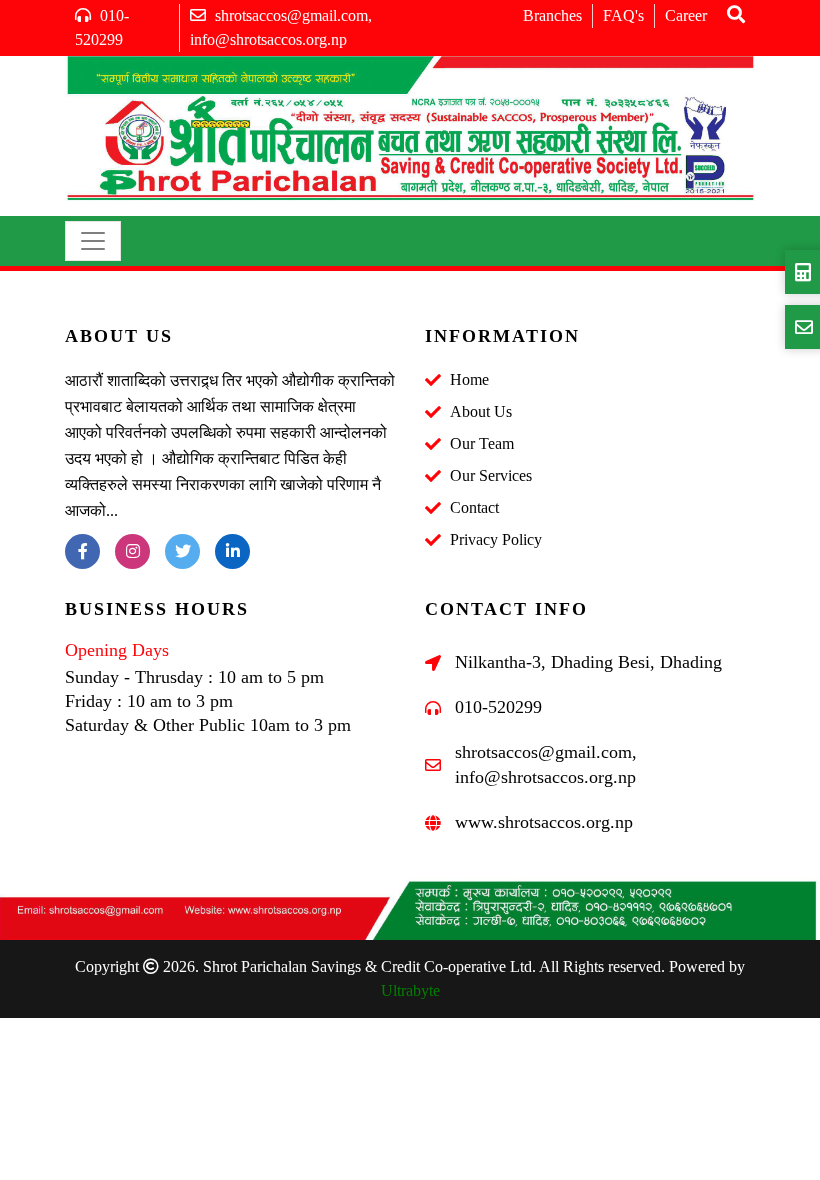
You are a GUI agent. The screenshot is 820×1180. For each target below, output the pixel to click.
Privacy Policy (496, 539)
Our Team (482, 443)
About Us (481, 411)
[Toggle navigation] (93, 241)
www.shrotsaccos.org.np (544, 822)
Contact (474, 507)
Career (686, 15)
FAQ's (623, 15)
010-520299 (498, 707)
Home (469, 379)
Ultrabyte (410, 990)
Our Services (491, 475)
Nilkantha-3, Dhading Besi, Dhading (588, 662)
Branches (552, 15)
